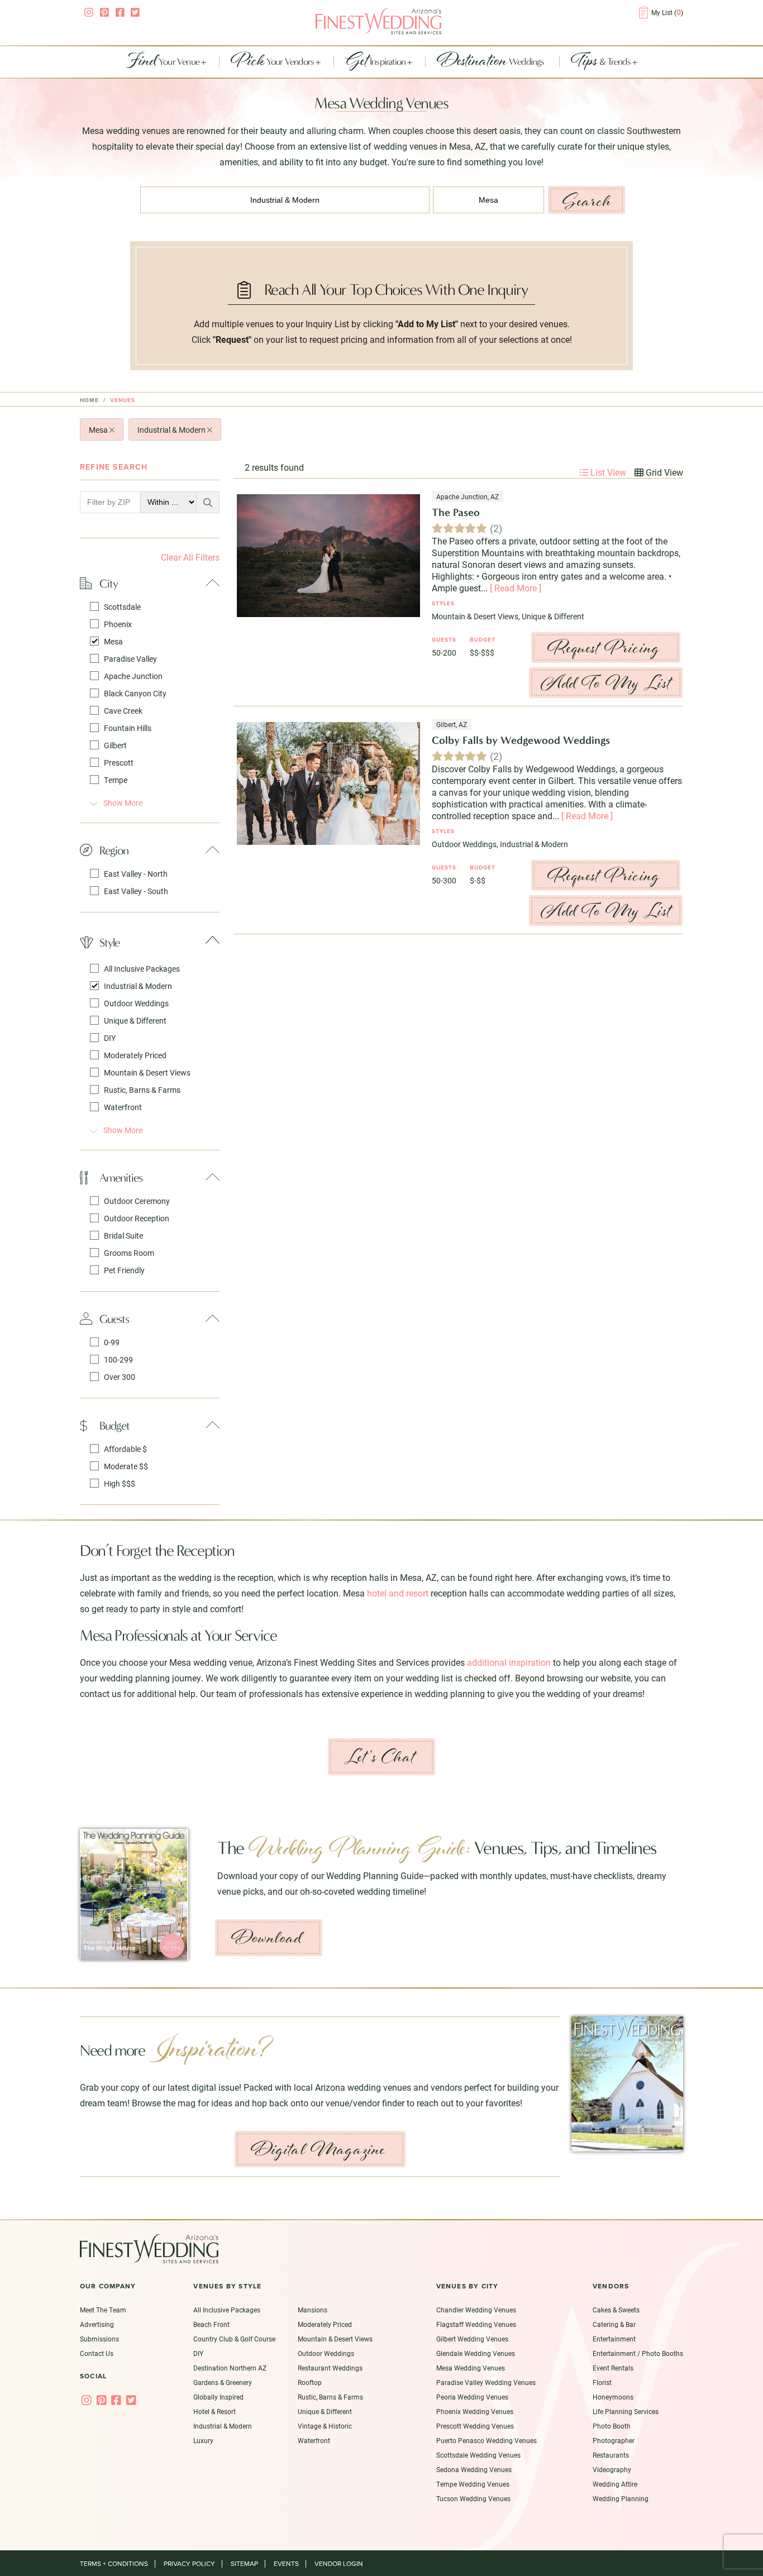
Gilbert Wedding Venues (472, 2339)
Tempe (116, 780)
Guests (114, 1319)
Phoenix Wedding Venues (475, 2411)
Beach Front (211, 2324)
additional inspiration (509, 1662)
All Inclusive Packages (142, 969)
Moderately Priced (135, 1055)
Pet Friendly (124, 1270)
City (109, 583)
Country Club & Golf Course (234, 2339)
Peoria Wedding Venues (472, 2397)
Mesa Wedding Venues (471, 2368)
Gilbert (115, 745)
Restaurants (611, 2455)
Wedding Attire (615, 2484)
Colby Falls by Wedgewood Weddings (521, 740)
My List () (667, 12)
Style (109, 942)
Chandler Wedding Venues (476, 2310)
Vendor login (339, 2564)
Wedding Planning (621, 2498)
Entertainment (614, 2339)
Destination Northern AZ (230, 2368)
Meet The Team (103, 2310)
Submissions (99, 2339)
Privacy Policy (189, 2564)
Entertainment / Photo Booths (638, 2353)
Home (89, 400)
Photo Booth (612, 2426)
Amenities (121, 1177)
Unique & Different (135, 1021)
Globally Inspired (218, 2397)
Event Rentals (613, 2368)
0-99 (112, 1342)
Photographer (614, 2440)
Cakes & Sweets (616, 2310)
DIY (110, 1038)
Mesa (99, 430)
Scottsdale (122, 607)
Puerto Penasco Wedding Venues (487, 2440)
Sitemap (244, 2564)
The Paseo (456, 512)
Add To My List (606, 683)
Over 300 (120, 1377)
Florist (602, 2382)
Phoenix (118, 624)
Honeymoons (613, 2397)
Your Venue (164, 62)
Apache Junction (133, 676)
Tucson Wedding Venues (473, 2498)
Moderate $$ (126, 1466)
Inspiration (376, 62)
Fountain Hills (128, 728)
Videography (612, 2469)
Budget (115, 1425)
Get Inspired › (361, 1956)
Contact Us (97, 2353)
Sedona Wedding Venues (474, 2469)
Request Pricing (604, 647)
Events (286, 2564)
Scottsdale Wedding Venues (478, 2455)
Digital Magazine (318, 2149)
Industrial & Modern (172, 430)
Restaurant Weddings (330, 2368)
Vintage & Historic (325, 2426)
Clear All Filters (190, 557)
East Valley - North (136, 874)
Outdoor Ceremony (137, 1201)
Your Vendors (273, 62)
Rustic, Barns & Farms (142, 1090)
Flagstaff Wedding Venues (476, 2324)
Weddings (492, 62)
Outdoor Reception (137, 1218)
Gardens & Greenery (223, 2382)
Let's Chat (380, 1757)
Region (114, 850)
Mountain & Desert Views (147, 1072)
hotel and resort (398, 1593)
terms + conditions (114, 2564)
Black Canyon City (135, 693)
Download (267, 1938)
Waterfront (123, 1107)
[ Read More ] (516, 588)
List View (607, 472)
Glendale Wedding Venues (476, 2353)
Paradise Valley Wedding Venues (486, 2382)
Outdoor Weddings (136, 1003)
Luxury (203, 2440)
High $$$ (120, 1483)
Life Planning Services (626, 2411)
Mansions (313, 2310)
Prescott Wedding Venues (475, 2426)
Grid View (663, 472)
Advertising (97, 2324)
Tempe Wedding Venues (473, 2484)
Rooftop (310, 2382)
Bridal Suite (123, 1236)
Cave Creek (123, 711)
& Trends (602, 62)
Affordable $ (125, 1449)
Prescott (119, 763)
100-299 (118, 1359)
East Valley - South (136, 891)
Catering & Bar (614, 2324)
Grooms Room (129, 1253)
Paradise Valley (130, 659)
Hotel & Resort (214, 2411)
